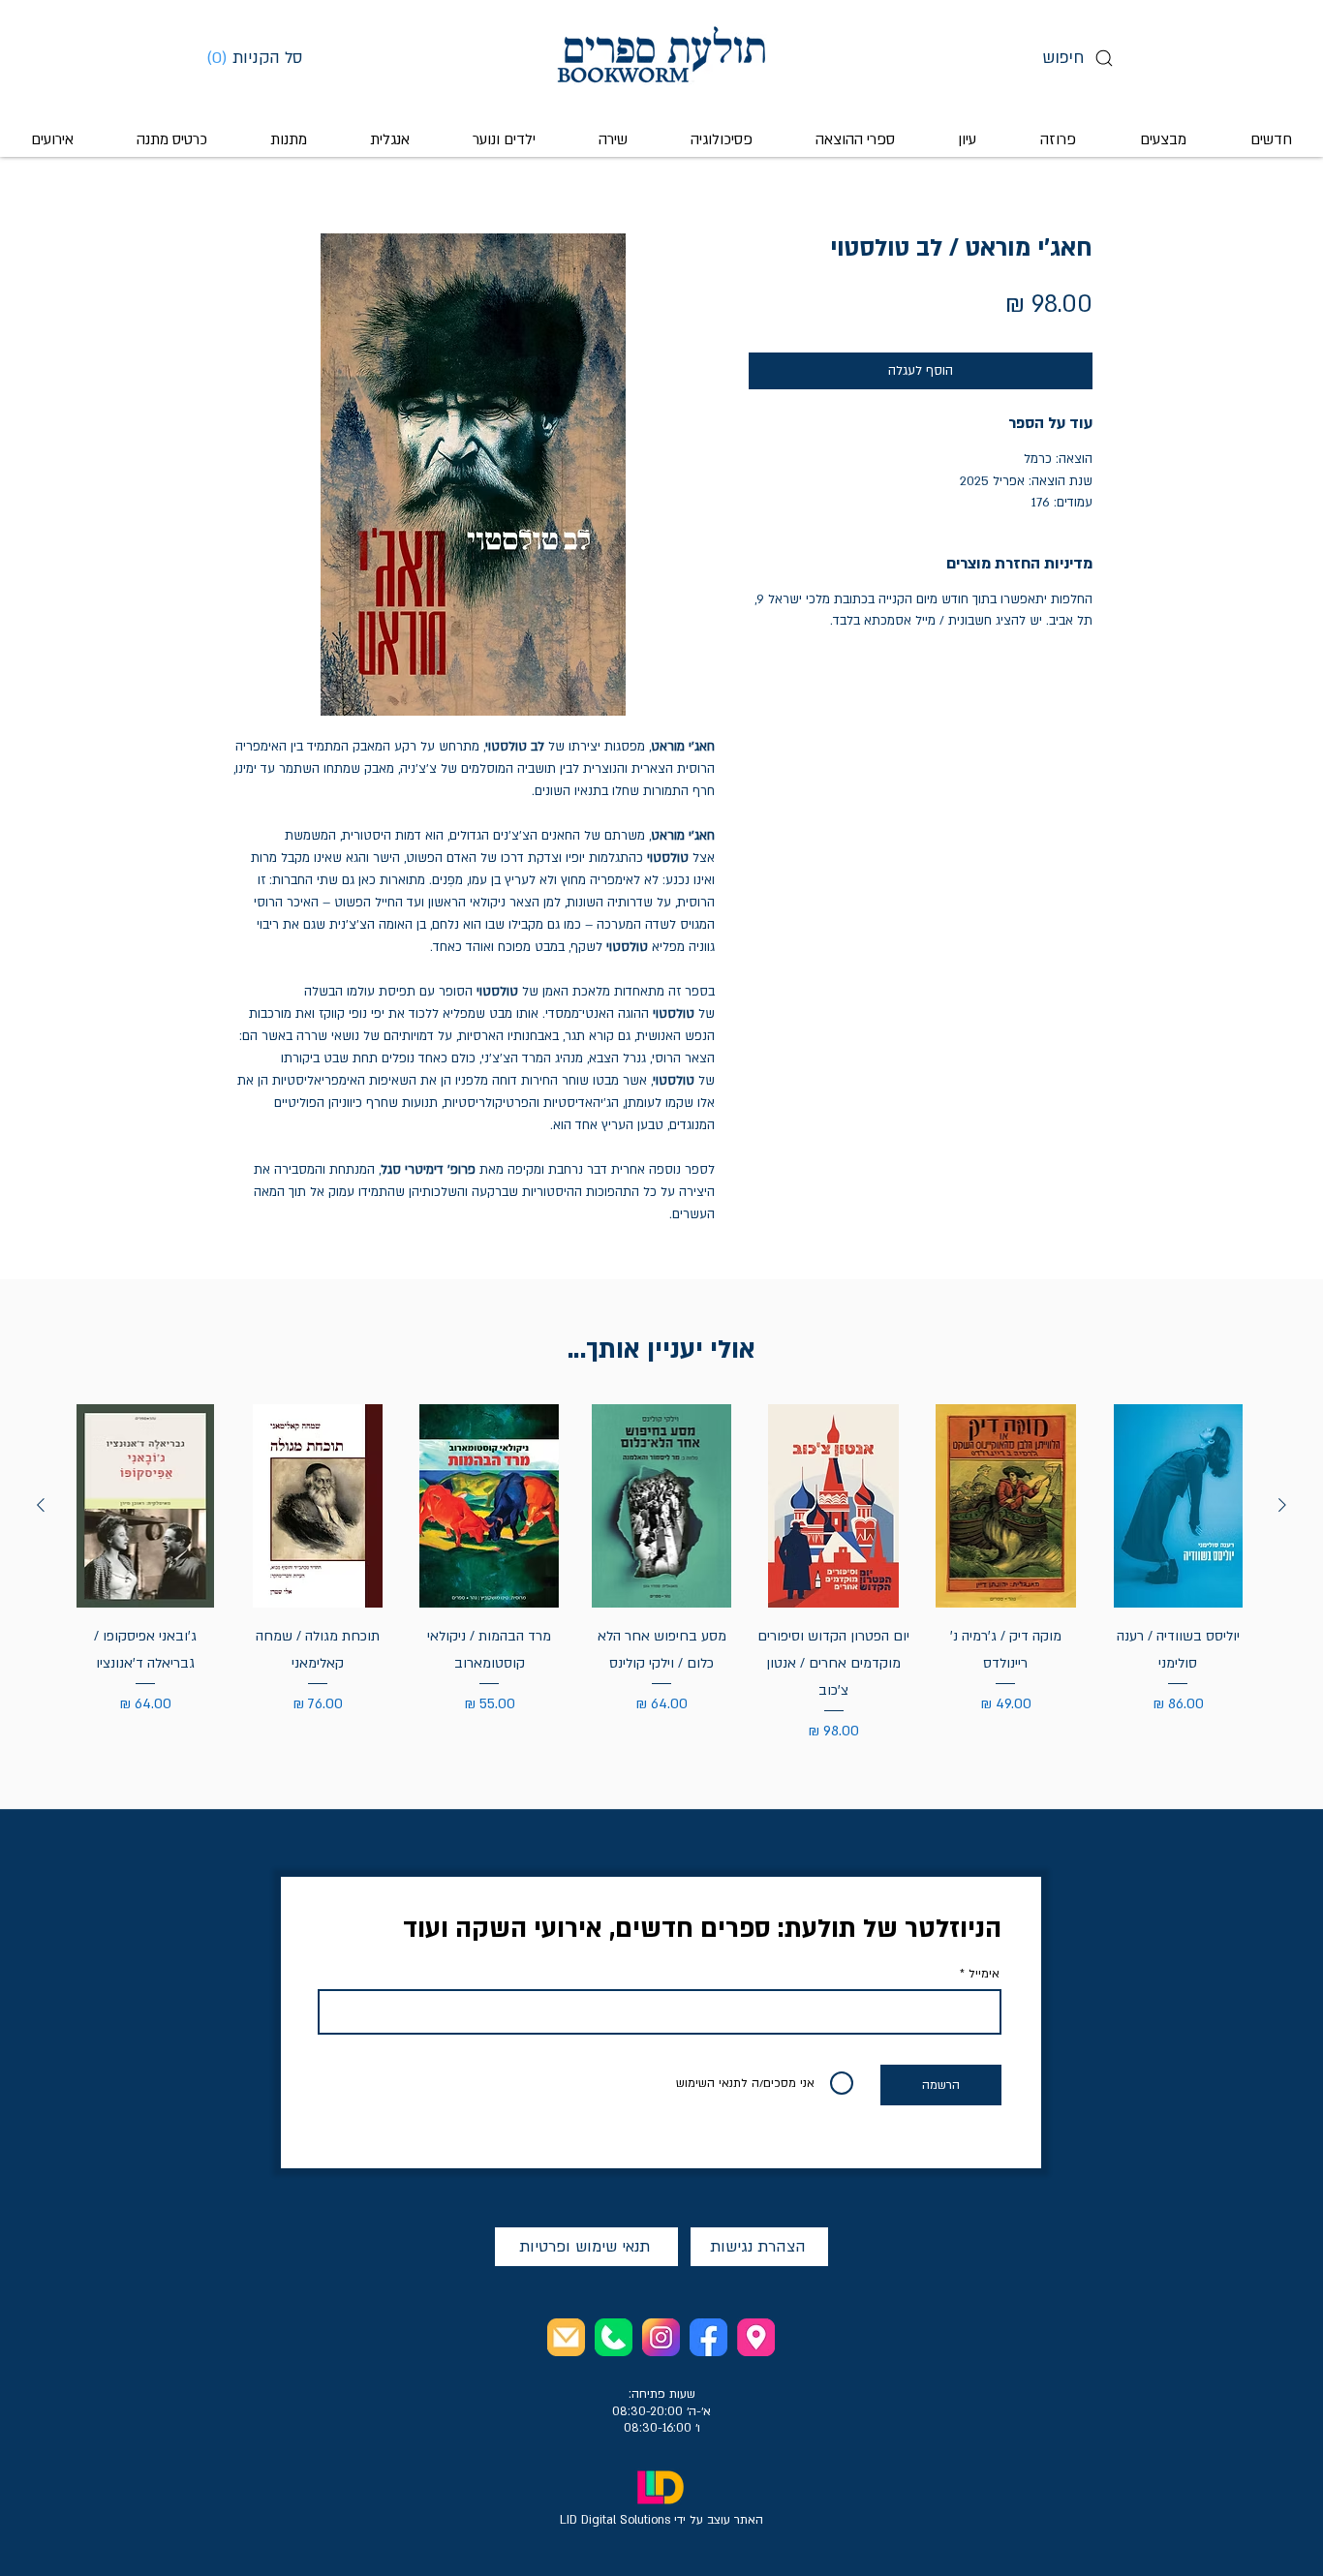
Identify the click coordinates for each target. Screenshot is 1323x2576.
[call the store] (614, 2337)
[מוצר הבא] (41, 1505)
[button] (262, 57)
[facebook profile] (708, 2337)
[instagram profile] (661, 2337)
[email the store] (566, 2337)
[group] (661, 1574)
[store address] (756, 2337)
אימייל (984, 1974)
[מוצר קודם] (1282, 1505)
